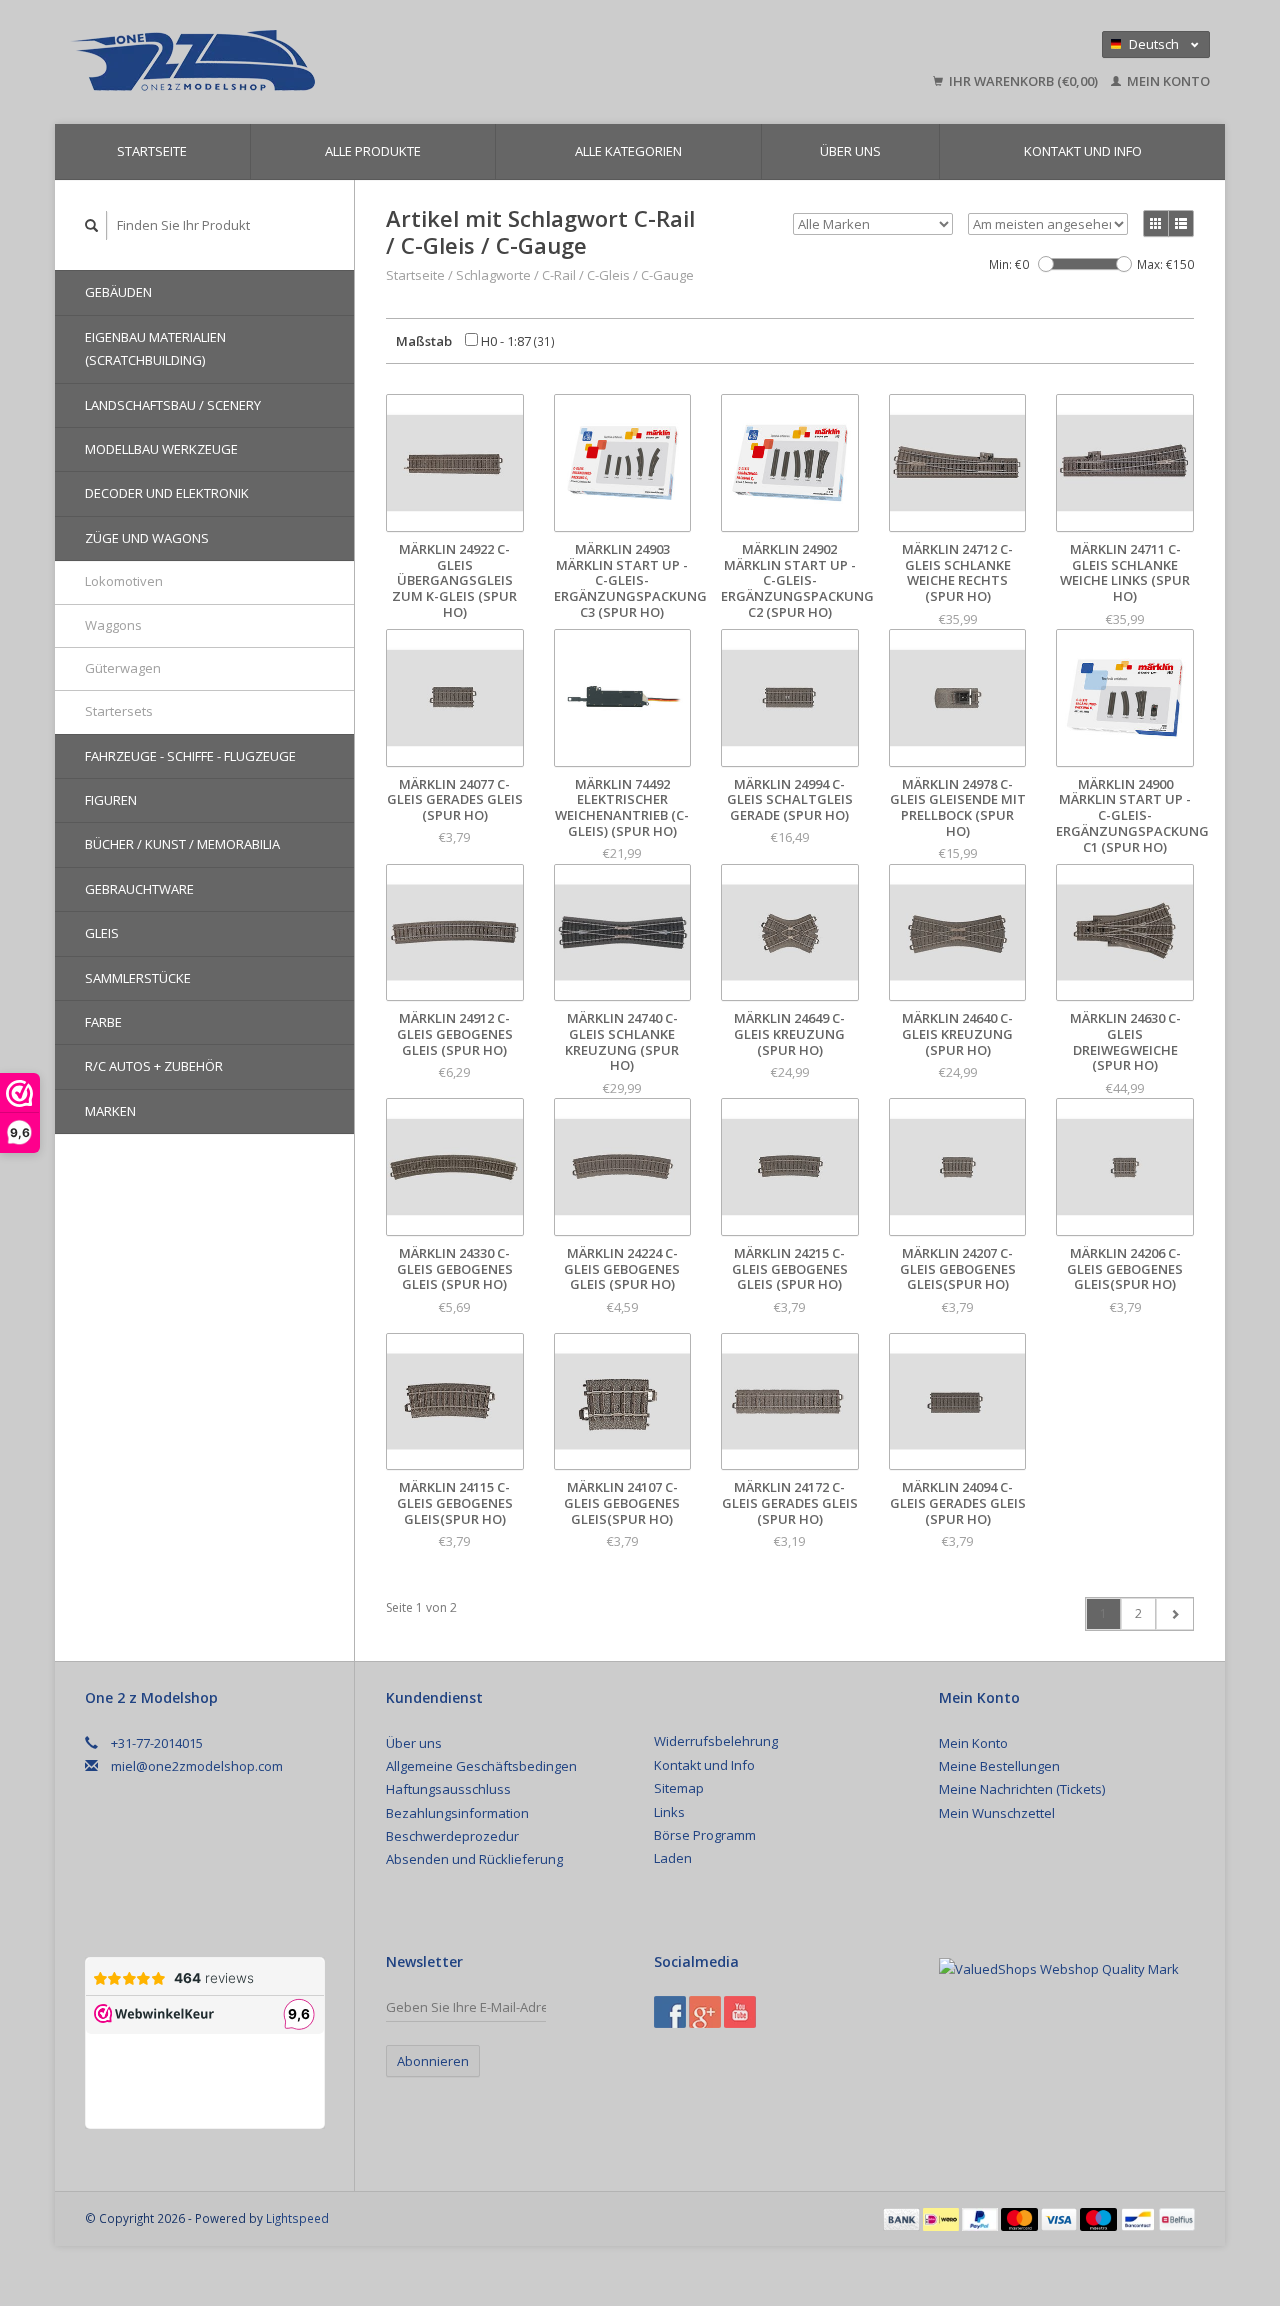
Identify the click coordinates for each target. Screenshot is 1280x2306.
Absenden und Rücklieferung (474, 1859)
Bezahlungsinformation (457, 1813)
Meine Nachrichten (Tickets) (1022, 1789)
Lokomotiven (124, 581)
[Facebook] (670, 2012)
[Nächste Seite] (1174, 1614)
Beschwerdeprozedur (452, 1836)
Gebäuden (118, 292)
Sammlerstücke (138, 978)
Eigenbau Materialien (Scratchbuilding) (155, 348)
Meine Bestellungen (999, 1766)
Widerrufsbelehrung (716, 1741)
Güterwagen (123, 668)
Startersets (119, 711)
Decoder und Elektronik (167, 493)
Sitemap (679, 1788)
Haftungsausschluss (448, 1789)
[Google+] (705, 2012)
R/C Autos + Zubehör (154, 1066)
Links (669, 1812)
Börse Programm (705, 1835)
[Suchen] (92, 225)
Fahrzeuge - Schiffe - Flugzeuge (190, 756)
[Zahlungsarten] (903, 2218)
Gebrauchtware (139, 889)
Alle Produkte (373, 151)
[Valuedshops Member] (1059, 1969)
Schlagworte (493, 275)
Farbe (103, 1022)
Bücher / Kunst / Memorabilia (182, 844)
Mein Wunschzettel (997, 1813)
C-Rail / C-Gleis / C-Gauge (618, 275)
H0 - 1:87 (516, 341)
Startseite (152, 151)
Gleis (102, 933)
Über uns (850, 151)
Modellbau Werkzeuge (161, 449)
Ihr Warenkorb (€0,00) (1023, 81)
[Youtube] (740, 2012)
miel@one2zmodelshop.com (197, 1766)
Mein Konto (1167, 81)
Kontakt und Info (1083, 151)
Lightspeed (297, 2218)
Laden (673, 1858)
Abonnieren (433, 2061)
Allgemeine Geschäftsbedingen (481, 1766)
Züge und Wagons (147, 538)
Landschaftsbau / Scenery (173, 405)
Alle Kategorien (628, 151)
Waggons (113, 625)
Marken (110, 1111)
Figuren (111, 800)
